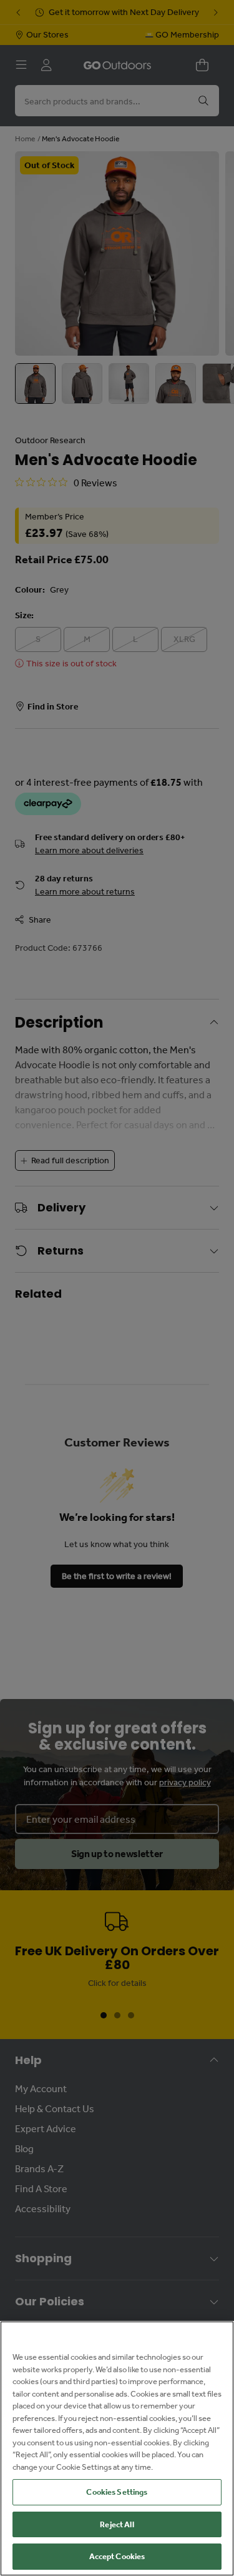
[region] (117, 2448)
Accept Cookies (117, 2556)
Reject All (117, 2524)
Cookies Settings (117, 2492)
